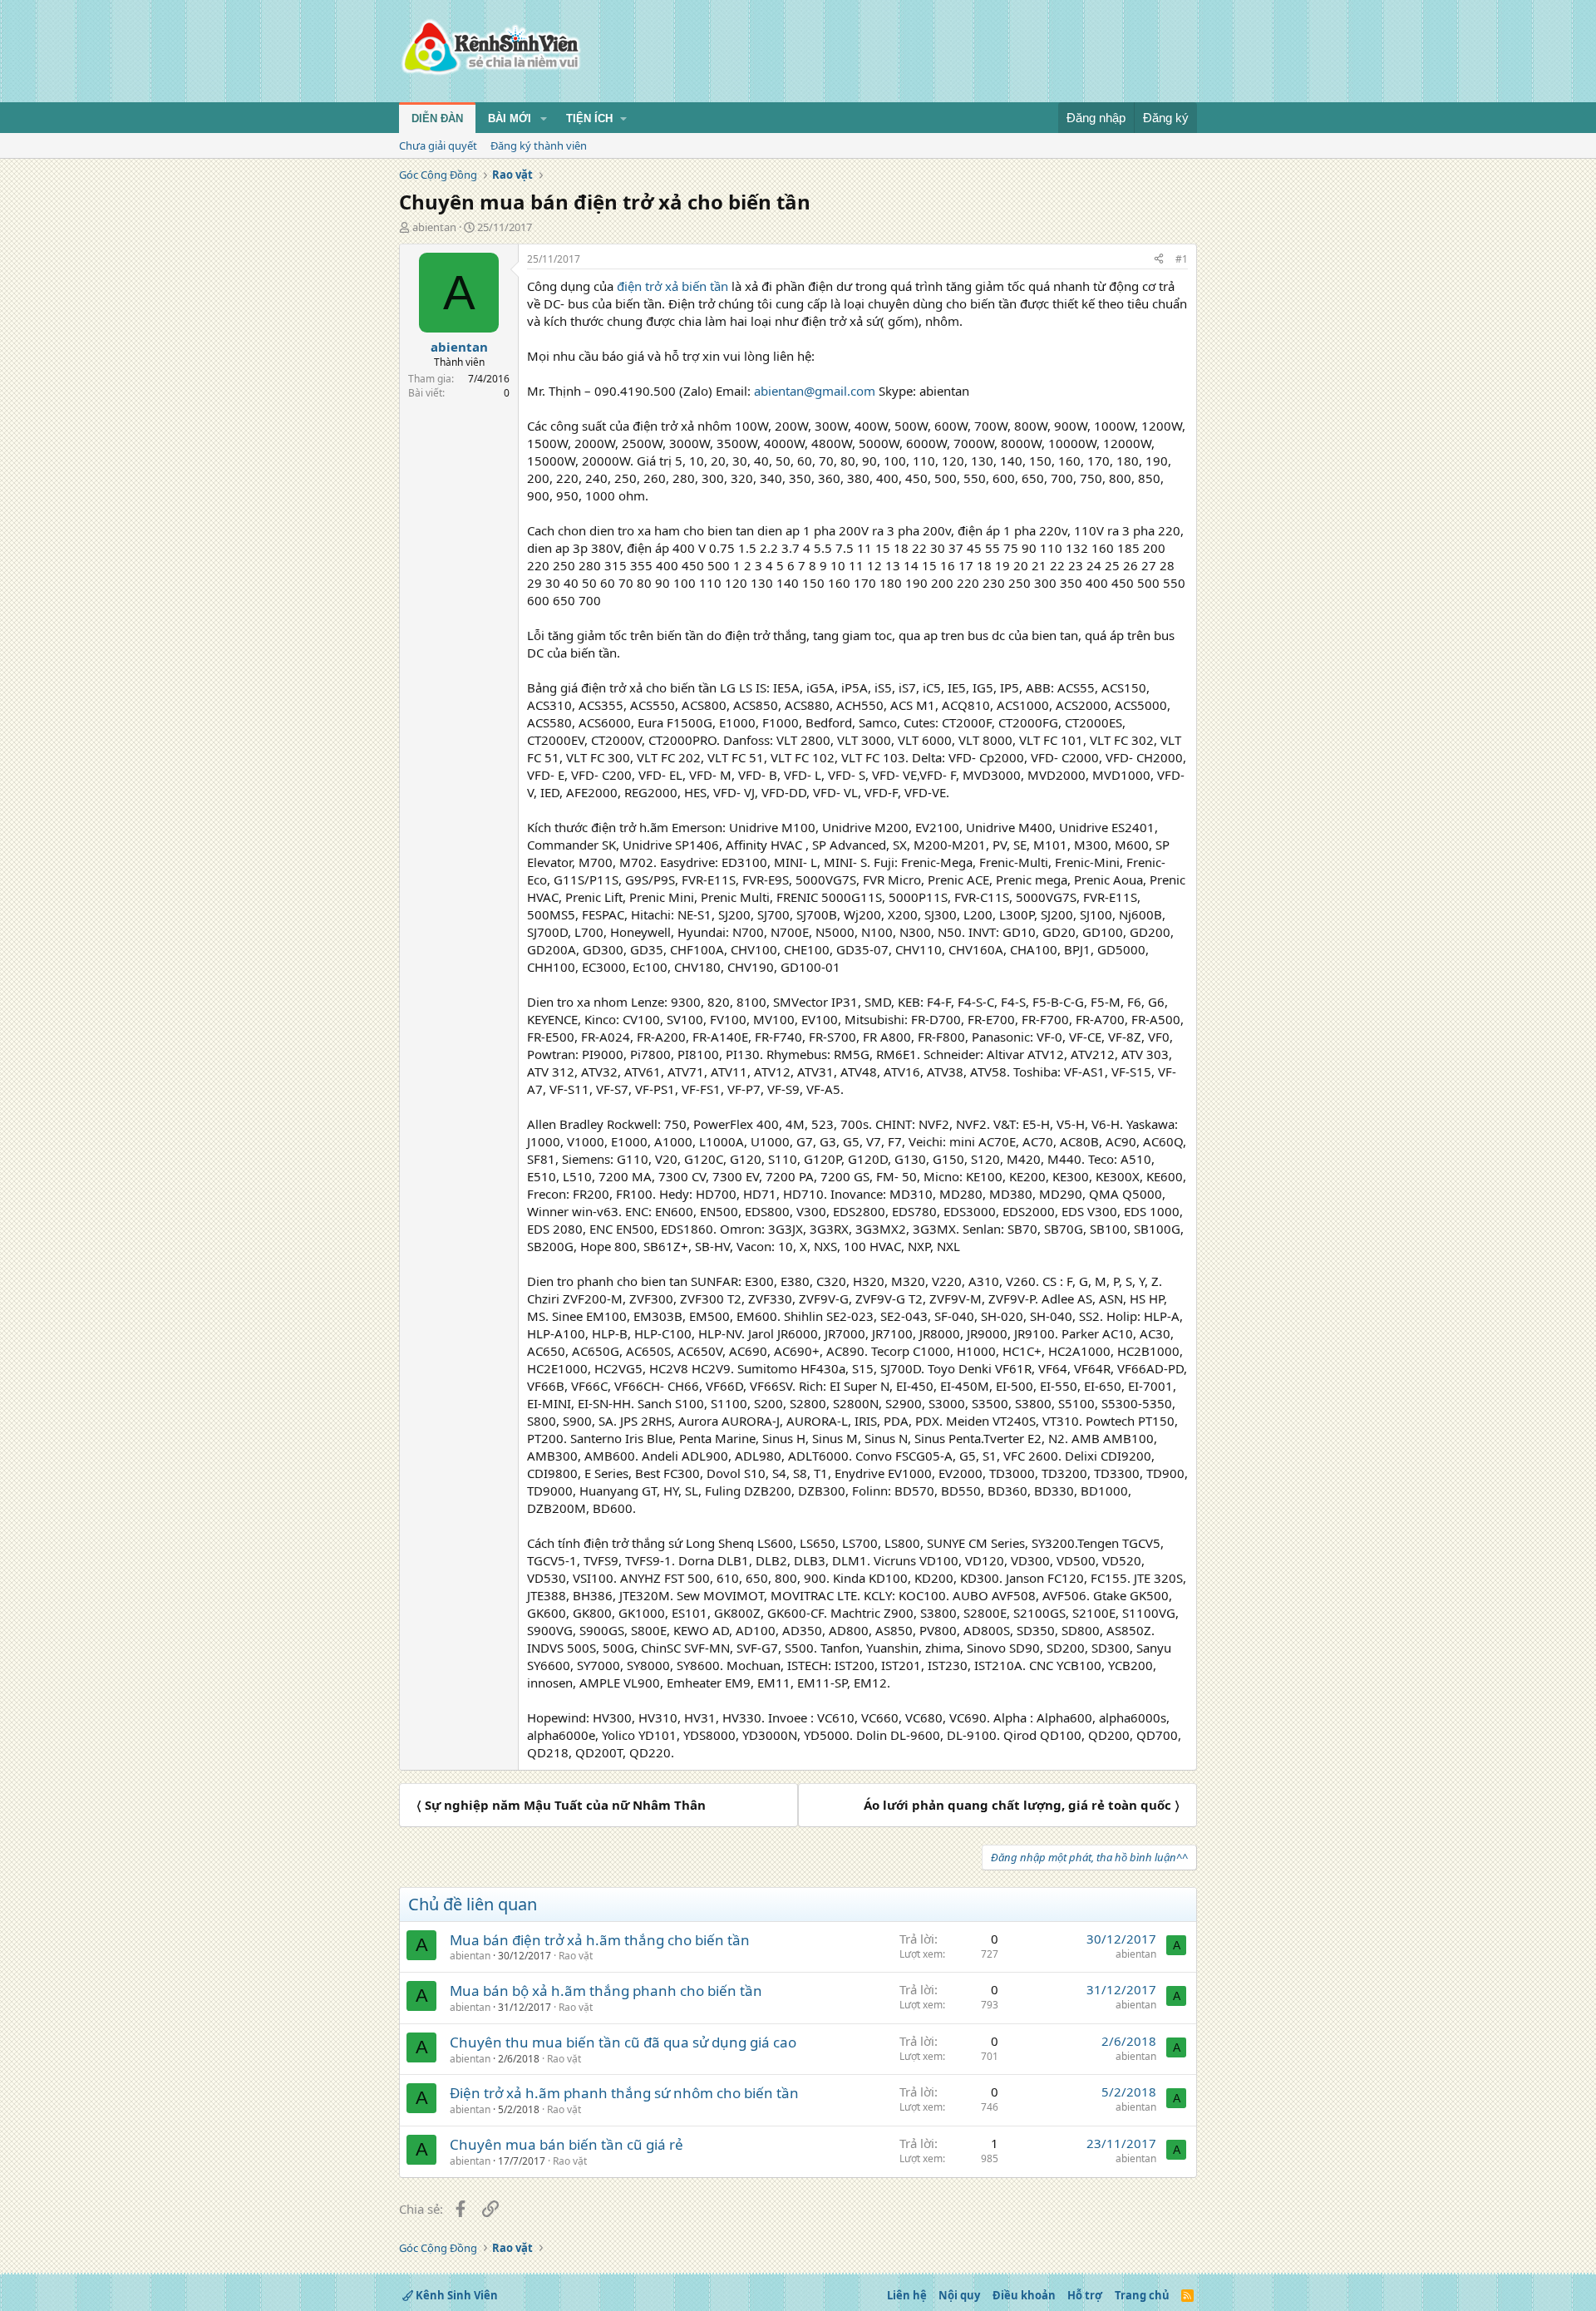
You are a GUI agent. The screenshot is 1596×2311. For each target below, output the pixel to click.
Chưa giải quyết (438, 145)
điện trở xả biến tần (672, 286)
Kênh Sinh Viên (456, 2295)
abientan (434, 227)
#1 (1182, 259)
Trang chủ (1142, 2295)
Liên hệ (907, 2295)
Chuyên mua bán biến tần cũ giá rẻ (566, 2144)
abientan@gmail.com (815, 391)
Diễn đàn (437, 118)
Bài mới (510, 118)
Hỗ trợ (1085, 2295)
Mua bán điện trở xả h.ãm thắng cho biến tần (600, 1940)
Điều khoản (1024, 2295)
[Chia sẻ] (1159, 260)
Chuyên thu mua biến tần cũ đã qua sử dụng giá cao (623, 2042)
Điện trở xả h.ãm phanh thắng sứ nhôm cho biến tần (624, 2093)
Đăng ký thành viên (539, 145)
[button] (544, 119)
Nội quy (959, 2295)
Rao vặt (576, 1956)
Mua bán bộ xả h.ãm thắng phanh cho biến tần (606, 1991)
